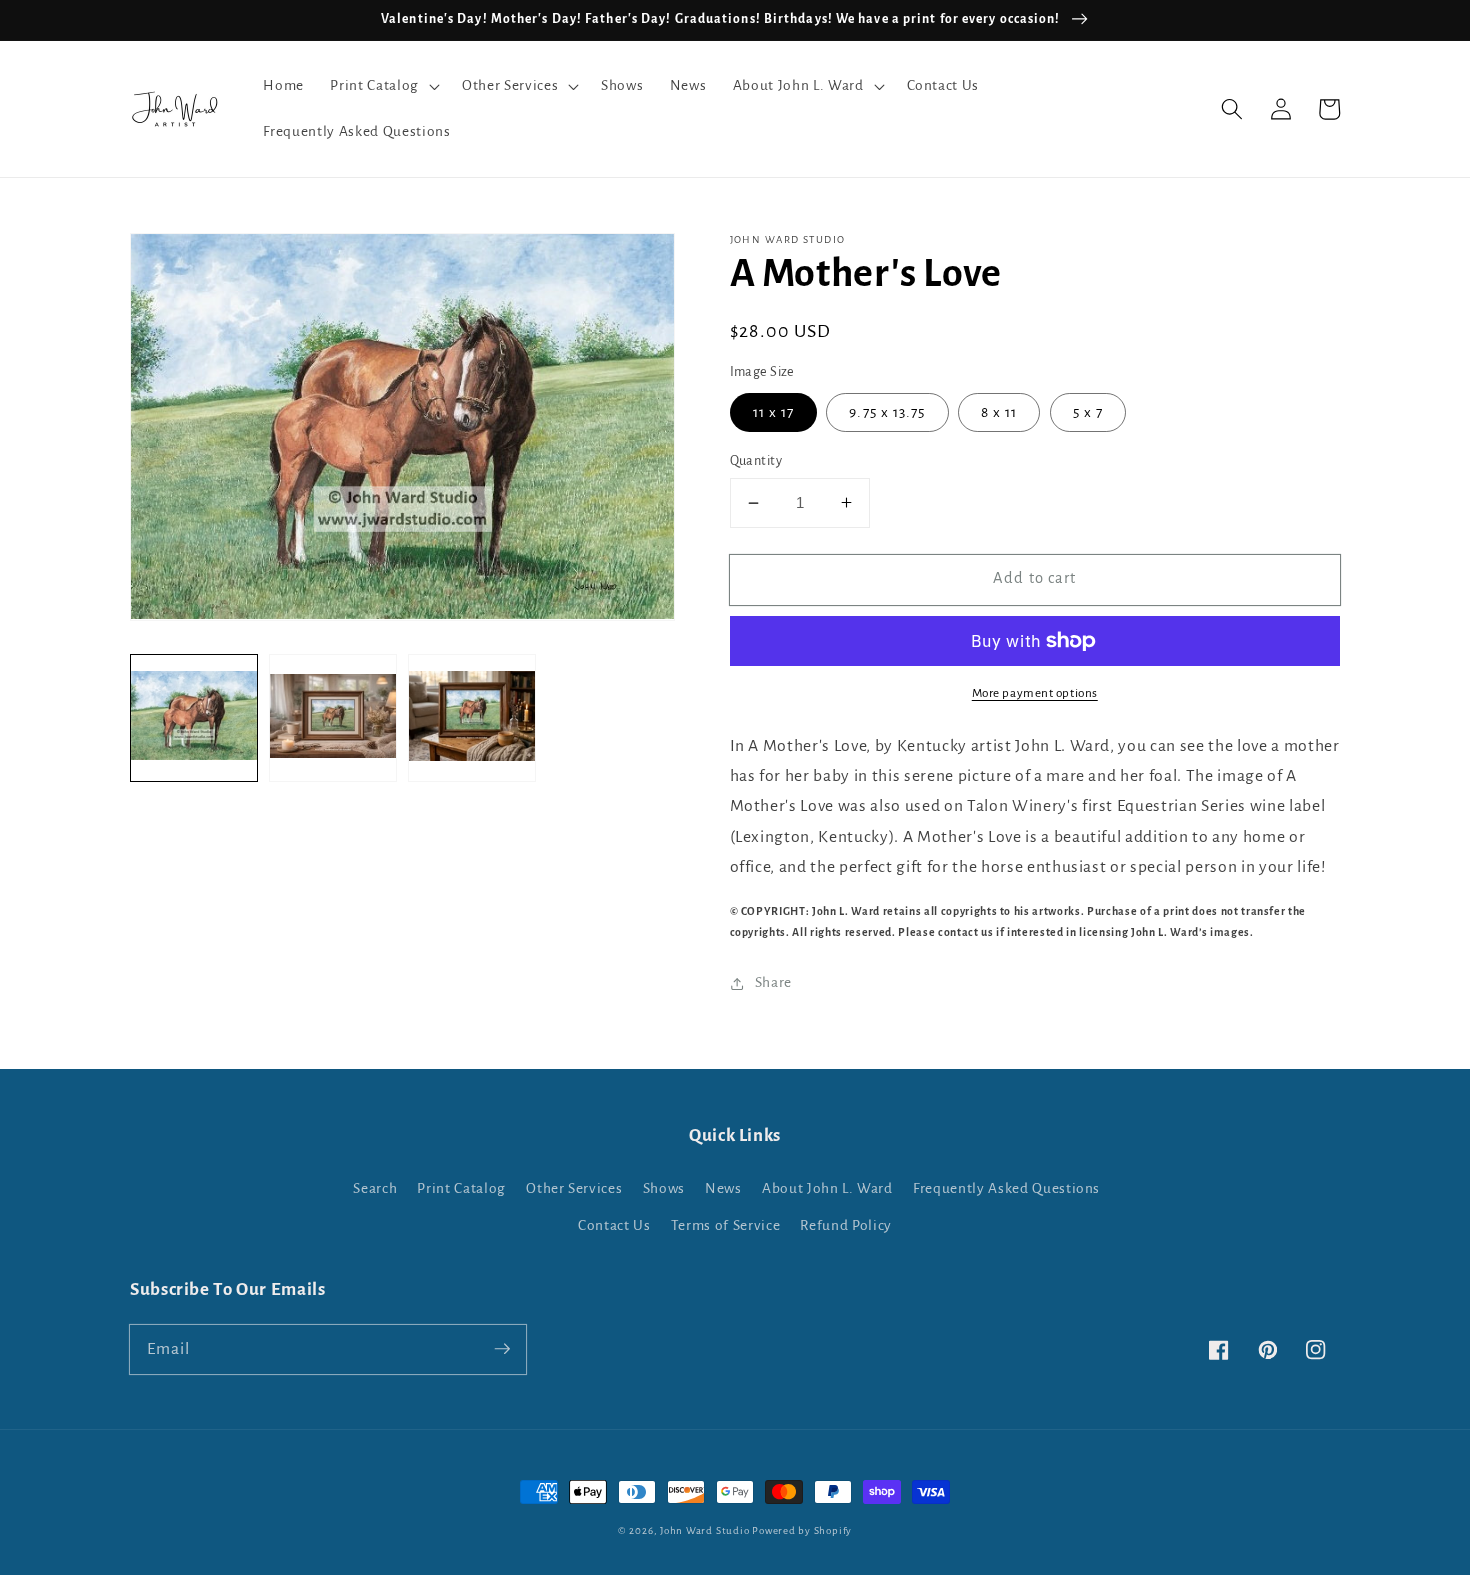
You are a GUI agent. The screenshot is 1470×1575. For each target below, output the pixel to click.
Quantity (756, 461)
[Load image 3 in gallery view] (472, 717)
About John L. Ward (827, 1188)
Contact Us (614, 1225)
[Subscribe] (502, 1349)
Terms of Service (726, 1225)
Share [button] (773, 982)
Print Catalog (461, 1188)
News (723, 1188)
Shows (664, 1188)
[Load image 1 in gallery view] (194, 717)
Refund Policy (846, 1225)
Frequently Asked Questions (1006, 1188)
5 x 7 (1088, 412)
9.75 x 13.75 (887, 412)
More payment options (1035, 693)
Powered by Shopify (802, 1530)
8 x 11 (999, 412)
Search (375, 1188)
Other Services (574, 1188)
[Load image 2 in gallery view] (333, 717)
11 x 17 (774, 412)
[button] (382, 86)
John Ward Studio (704, 1530)
